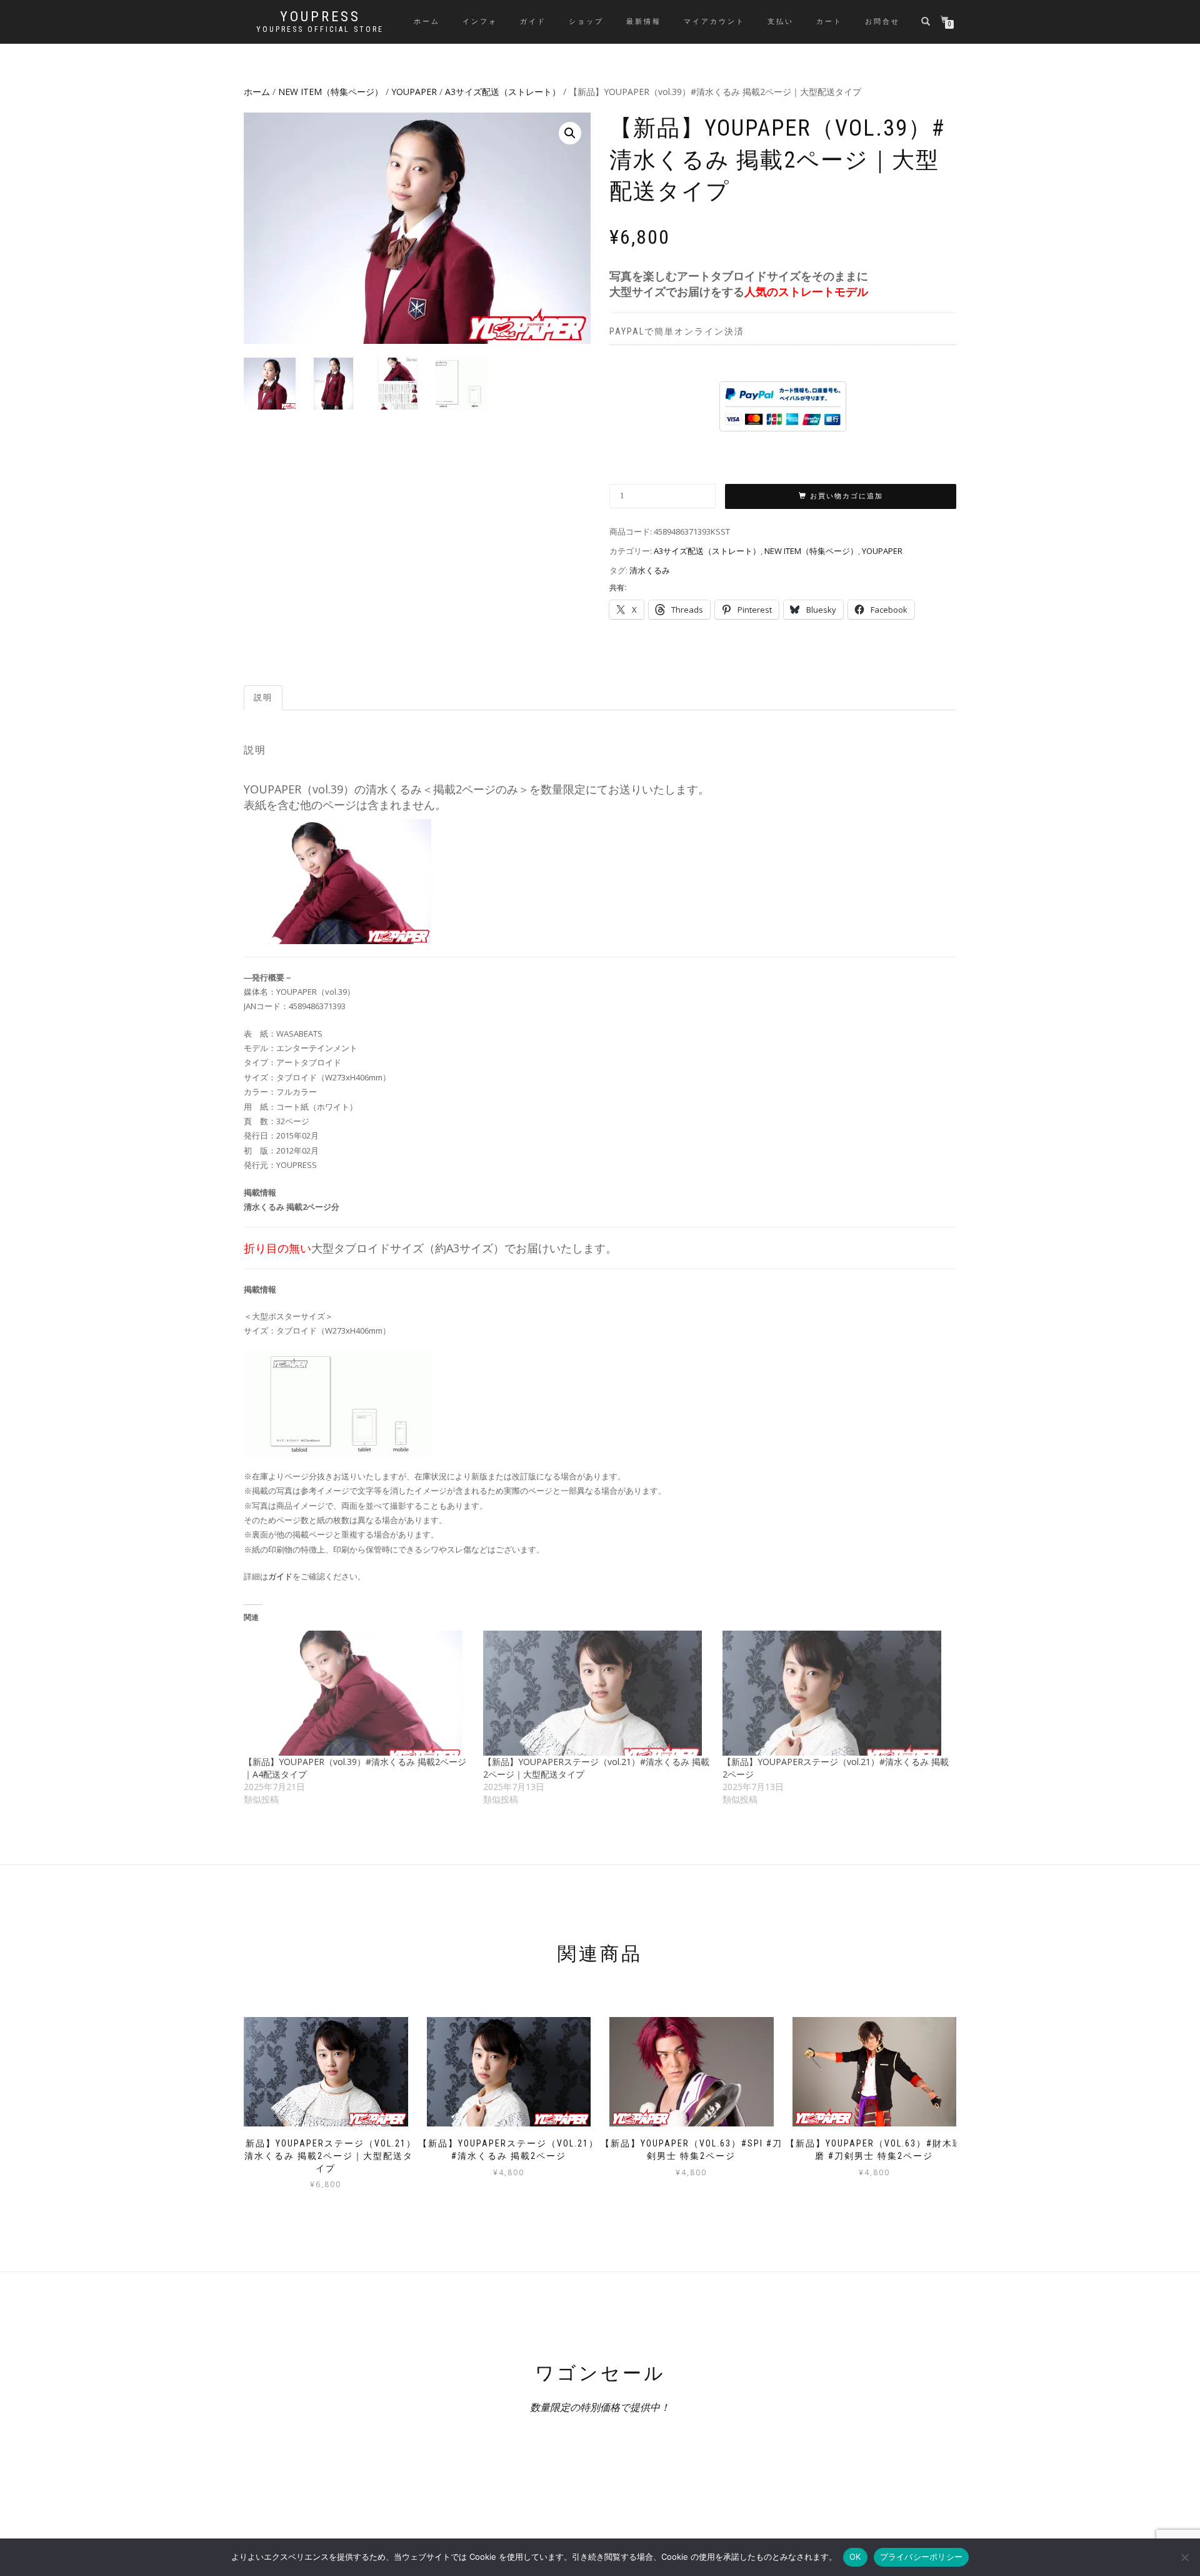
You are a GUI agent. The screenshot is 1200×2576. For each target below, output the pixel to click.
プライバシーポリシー (922, 2557)
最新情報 (644, 22)
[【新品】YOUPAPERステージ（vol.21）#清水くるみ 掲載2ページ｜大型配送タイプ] (597, 1693)
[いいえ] (1184, 2557)
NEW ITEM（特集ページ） (331, 92)
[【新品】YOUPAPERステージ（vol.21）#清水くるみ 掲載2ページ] (836, 1693)
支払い (781, 22)
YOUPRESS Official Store (320, 29)
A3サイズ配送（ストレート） (503, 92)
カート (829, 22)
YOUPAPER (414, 92)
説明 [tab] (263, 697)
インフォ (480, 22)
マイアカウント (714, 22)
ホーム (427, 22)
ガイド (533, 22)
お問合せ (882, 22)
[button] (570, 133)
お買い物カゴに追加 (847, 496)
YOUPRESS (320, 17)
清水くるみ (650, 570)
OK (855, 2557)
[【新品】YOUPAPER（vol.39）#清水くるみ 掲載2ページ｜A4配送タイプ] (357, 1693)
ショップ (586, 22)
